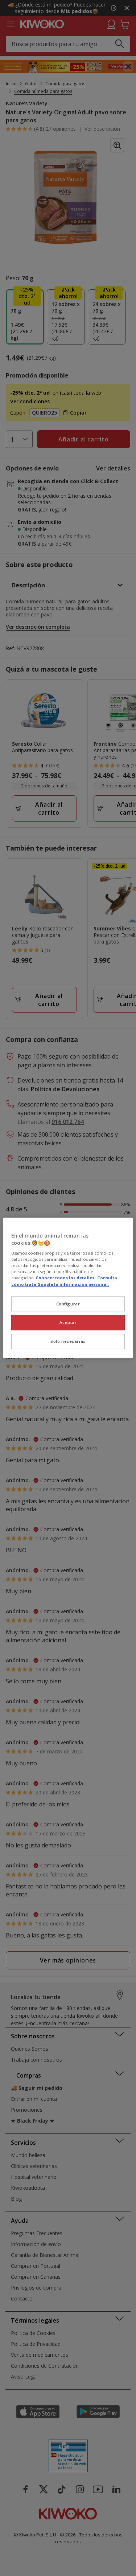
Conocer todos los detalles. (65, 1278)
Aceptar (68, 1323)
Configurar (68, 1304)
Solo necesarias (68, 1342)
